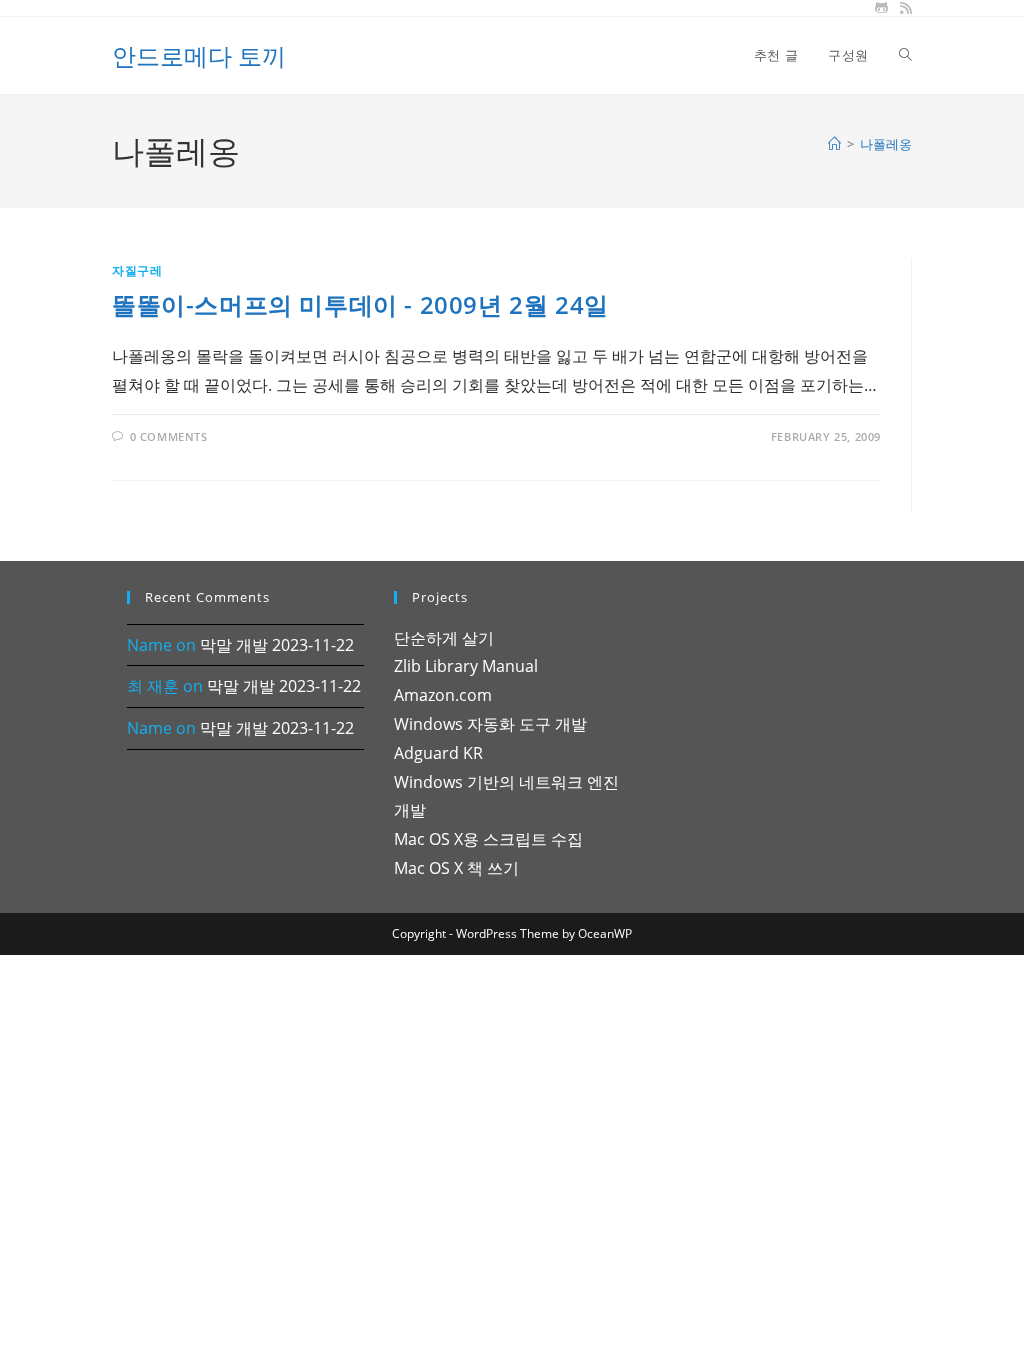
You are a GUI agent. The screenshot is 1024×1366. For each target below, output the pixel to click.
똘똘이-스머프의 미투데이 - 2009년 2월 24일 (360, 304)
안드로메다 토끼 (199, 55)
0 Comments (169, 436)
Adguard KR (438, 753)
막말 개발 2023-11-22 (277, 645)
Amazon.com (443, 695)
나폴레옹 (886, 144)
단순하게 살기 (444, 638)
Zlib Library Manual (466, 666)
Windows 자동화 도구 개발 (490, 724)
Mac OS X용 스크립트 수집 (488, 839)
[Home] (834, 144)
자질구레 (137, 270)
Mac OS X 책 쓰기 (456, 868)
